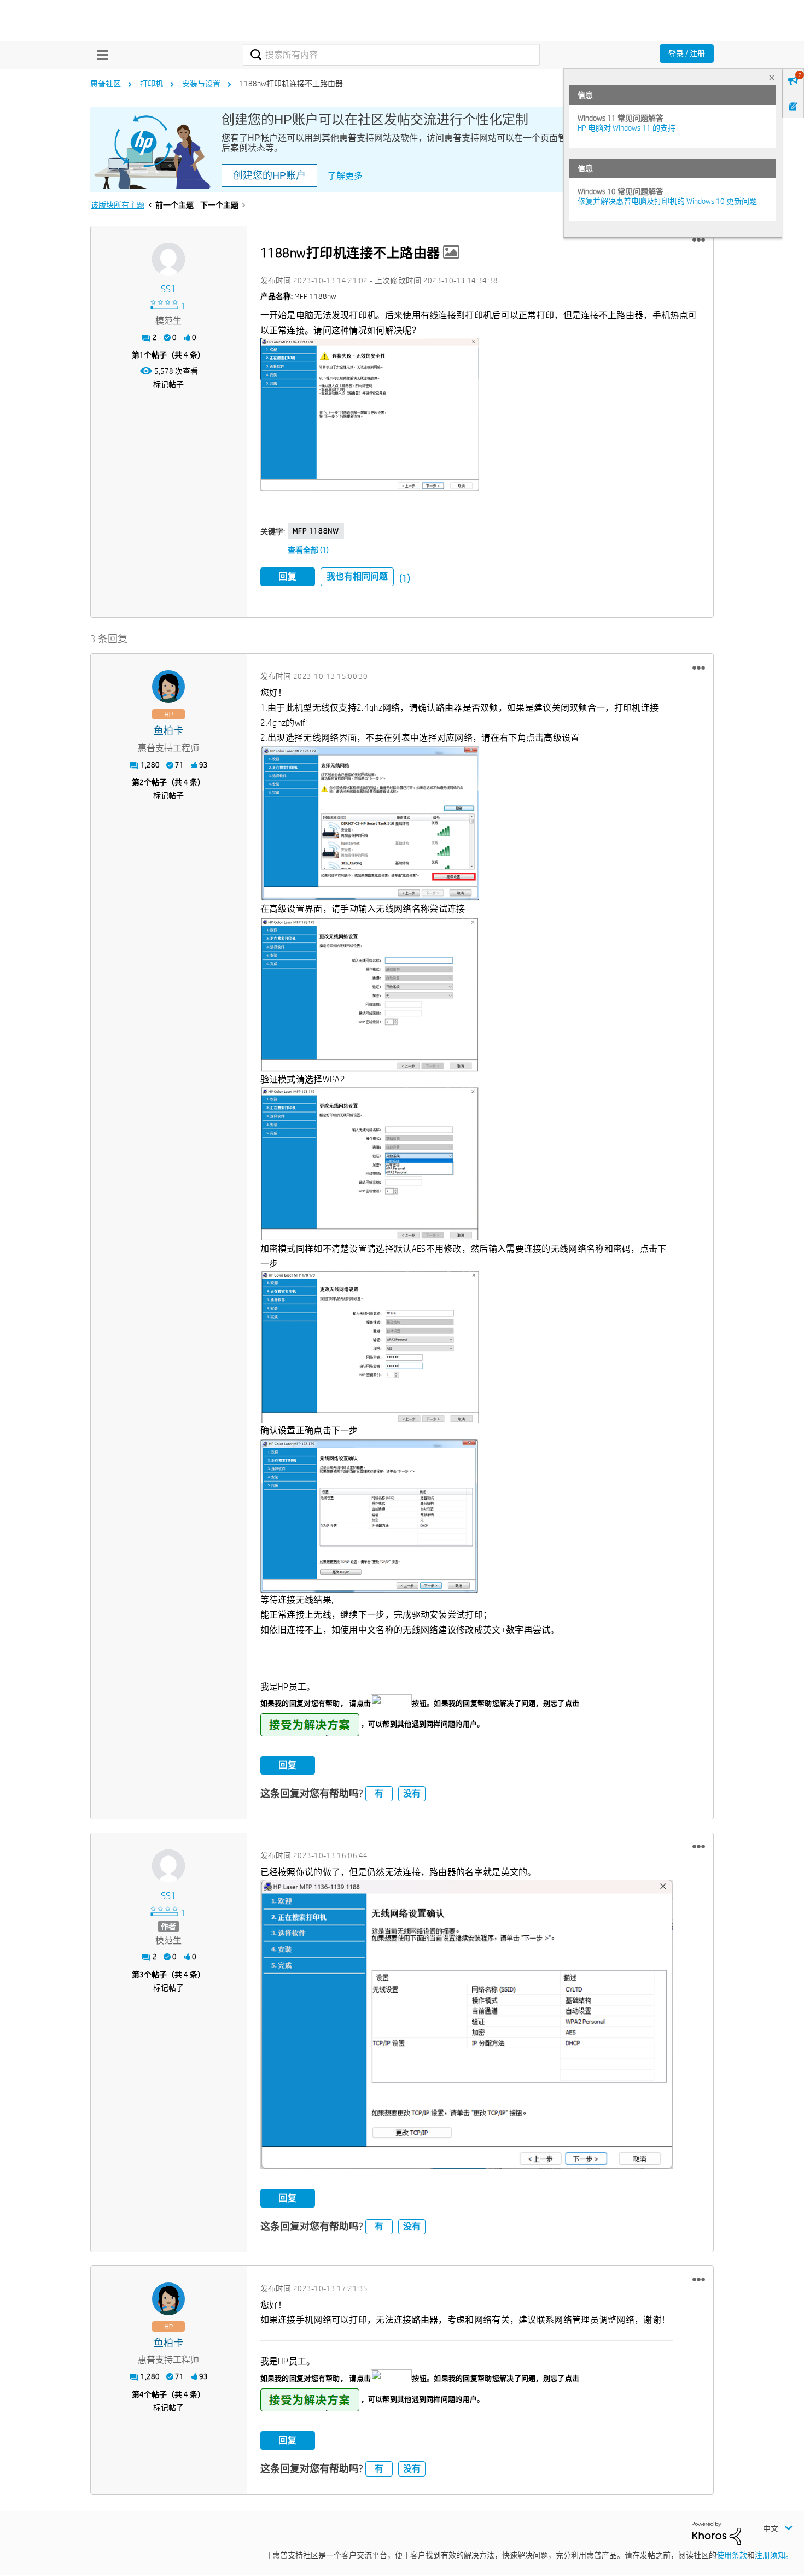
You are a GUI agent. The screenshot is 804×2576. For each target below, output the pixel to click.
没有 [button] (412, 1793)
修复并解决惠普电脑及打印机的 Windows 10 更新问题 (667, 201)
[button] (699, 240)
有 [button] (379, 1793)
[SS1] (168, 259)
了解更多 (345, 176)
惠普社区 (106, 84)
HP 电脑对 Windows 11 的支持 (627, 128)
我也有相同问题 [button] (357, 576)
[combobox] (391, 55)
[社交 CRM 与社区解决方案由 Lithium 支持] (716, 2532)
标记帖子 (168, 384)
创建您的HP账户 (269, 175)
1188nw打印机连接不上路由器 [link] (291, 84)
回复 (288, 576)
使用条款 (732, 2555)
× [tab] (772, 77)
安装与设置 (201, 84)
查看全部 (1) (308, 550)
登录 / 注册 (687, 54)
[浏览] (100, 55)
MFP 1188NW (316, 531)
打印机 (152, 84)
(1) (405, 578)
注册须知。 (774, 2555)
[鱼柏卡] (168, 687)
